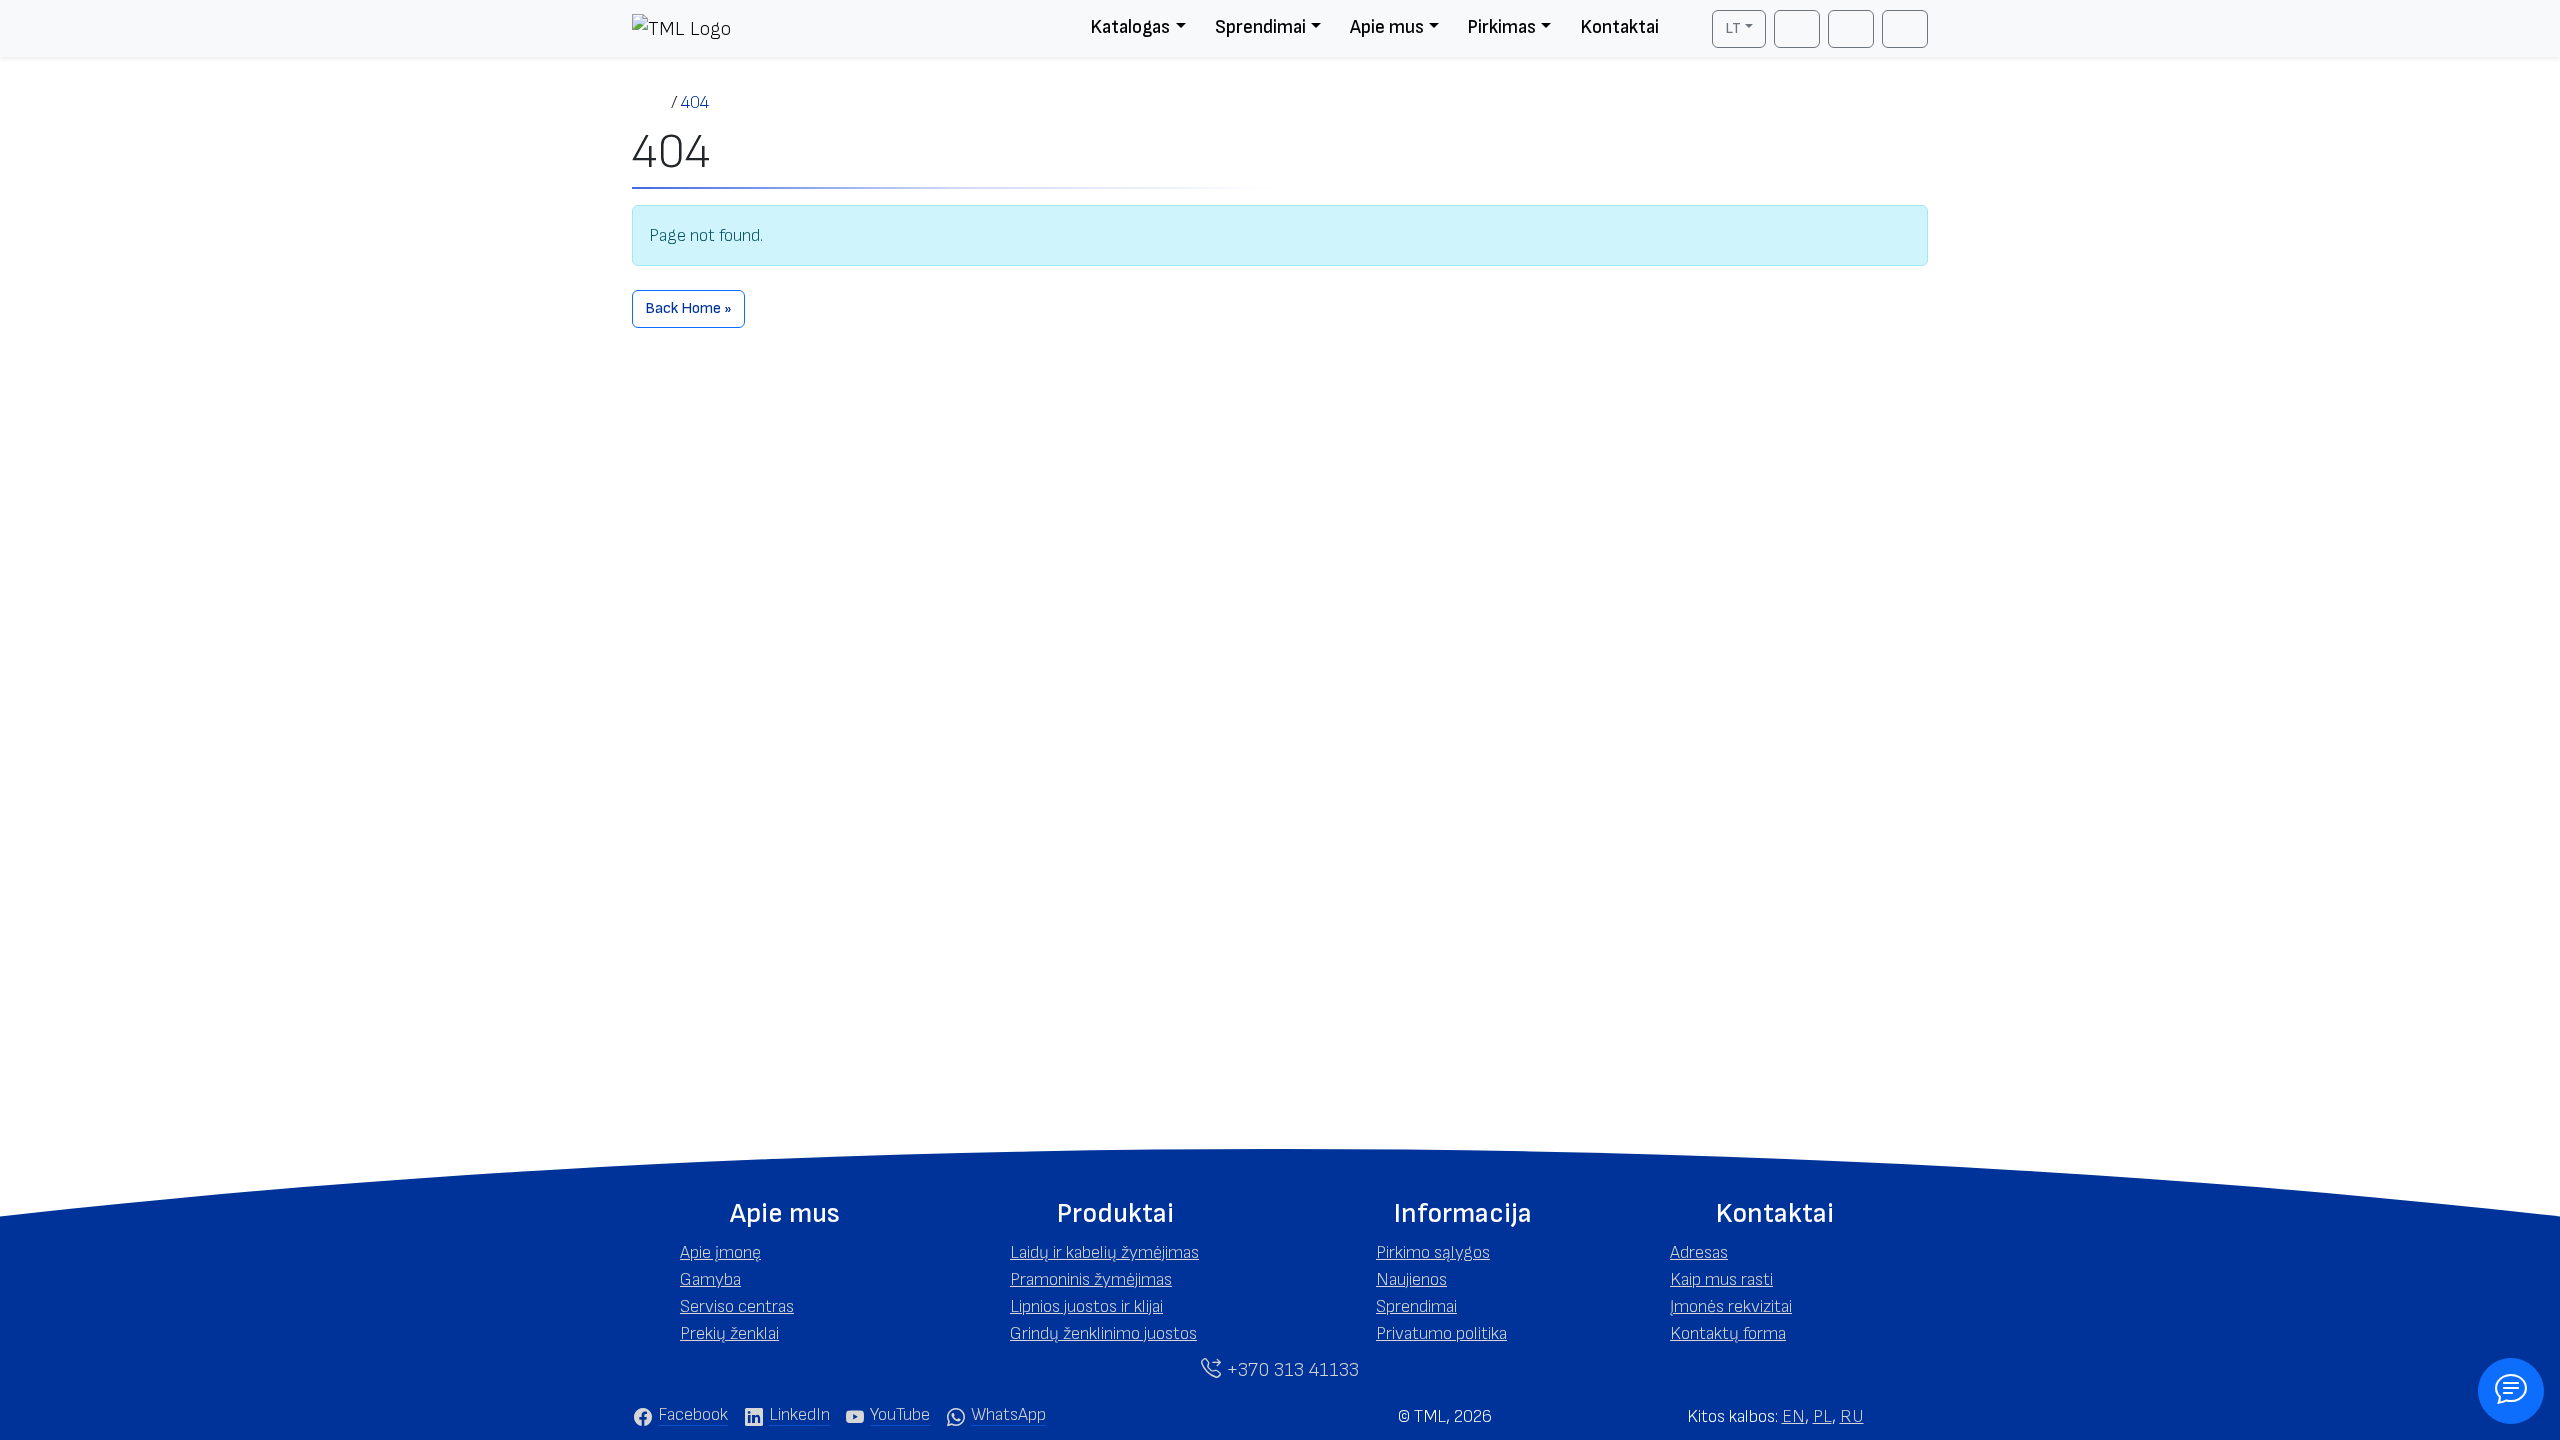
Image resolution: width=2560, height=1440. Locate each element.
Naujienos (1411, 1279)
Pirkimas (1501, 27)
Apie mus (1387, 27)
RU (1852, 1416)
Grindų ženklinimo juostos (1103, 1333)
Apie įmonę (720, 1252)
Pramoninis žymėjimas (1091, 1279)
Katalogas (1130, 27)
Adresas (1699, 1252)
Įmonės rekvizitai (1731, 1306)
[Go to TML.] (651, 102)
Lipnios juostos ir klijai (1086, 1306)
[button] (785, 1214)
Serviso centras (737, 1306)
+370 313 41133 (1290, 1370)
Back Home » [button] (688, 308)
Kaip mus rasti (1721, 1279)
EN (1793, 1416)
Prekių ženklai (729, 1333)
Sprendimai (1260, 27)
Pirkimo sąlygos (1433, 1252)
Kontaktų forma (1728, 1333)
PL (1822, 1416)
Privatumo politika (1441, 1333)
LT (1733, 28)
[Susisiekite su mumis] (2511, 1391)
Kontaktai (1619, 27)
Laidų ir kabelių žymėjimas (1104, 1252)
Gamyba (710, 1279)
